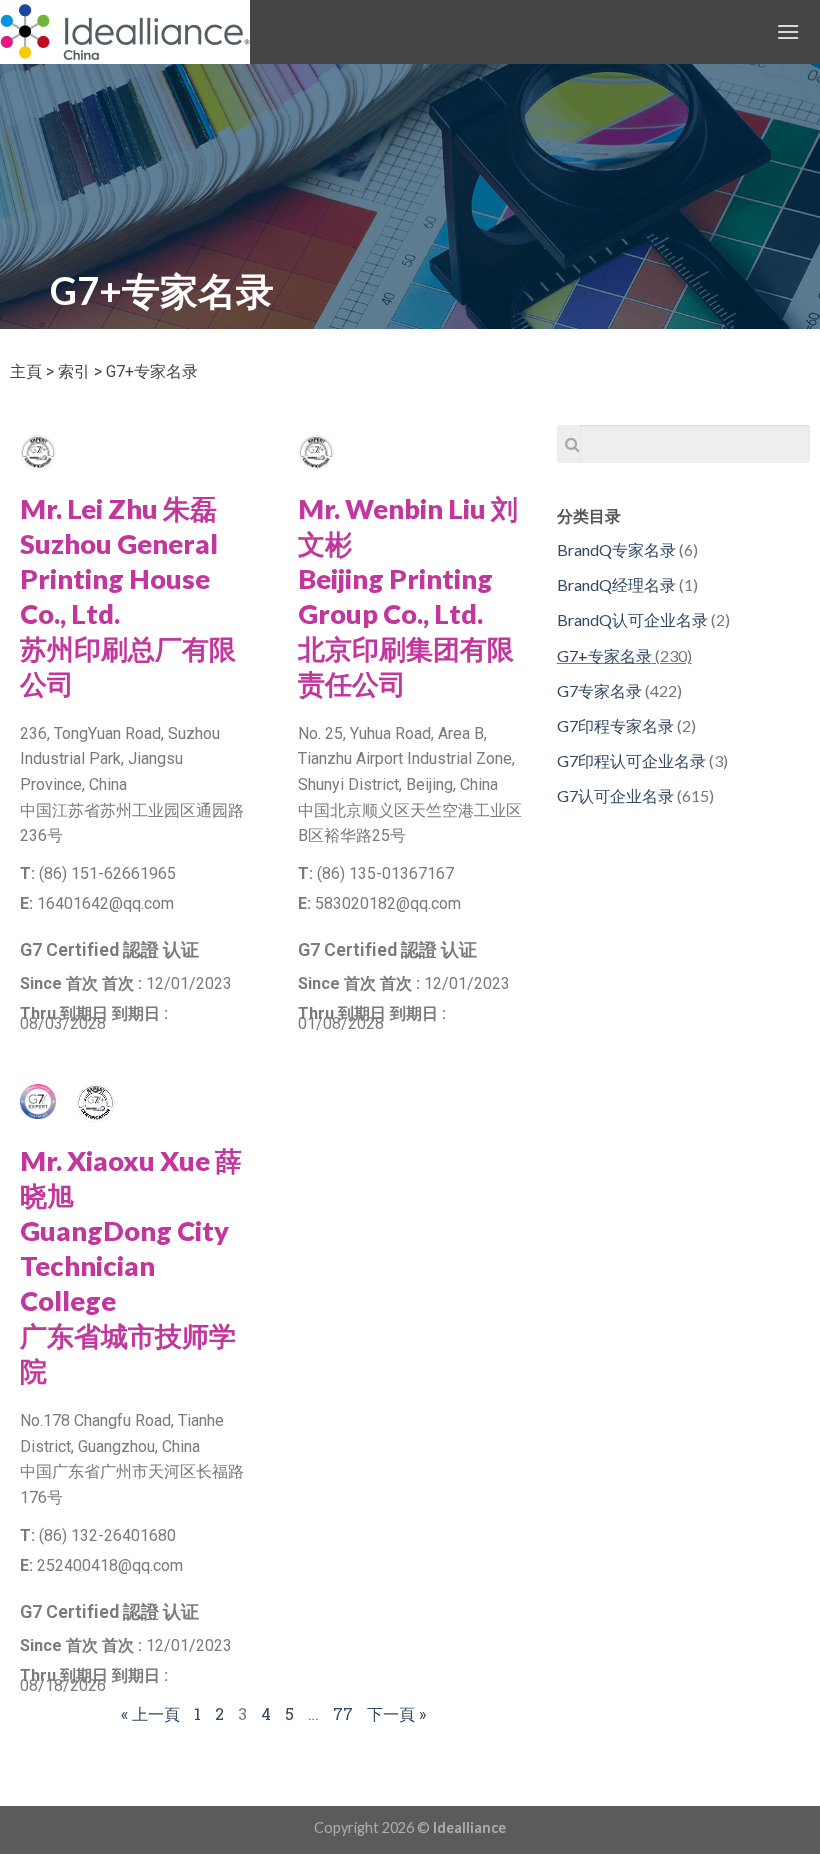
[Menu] (788, 31)
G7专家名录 (599, 690)
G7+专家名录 (604, 655)
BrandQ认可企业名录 (632, 619)
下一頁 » (396, 1713)
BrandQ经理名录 (616, 584)
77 (343, 1713)
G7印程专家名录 (615, 725)
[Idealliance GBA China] (125, 32)
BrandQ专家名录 (616, 549)
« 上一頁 (150, 1713)
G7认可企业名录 (615, 795)
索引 (74, 371)
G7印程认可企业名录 (631, 760)
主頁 (26, 371)
